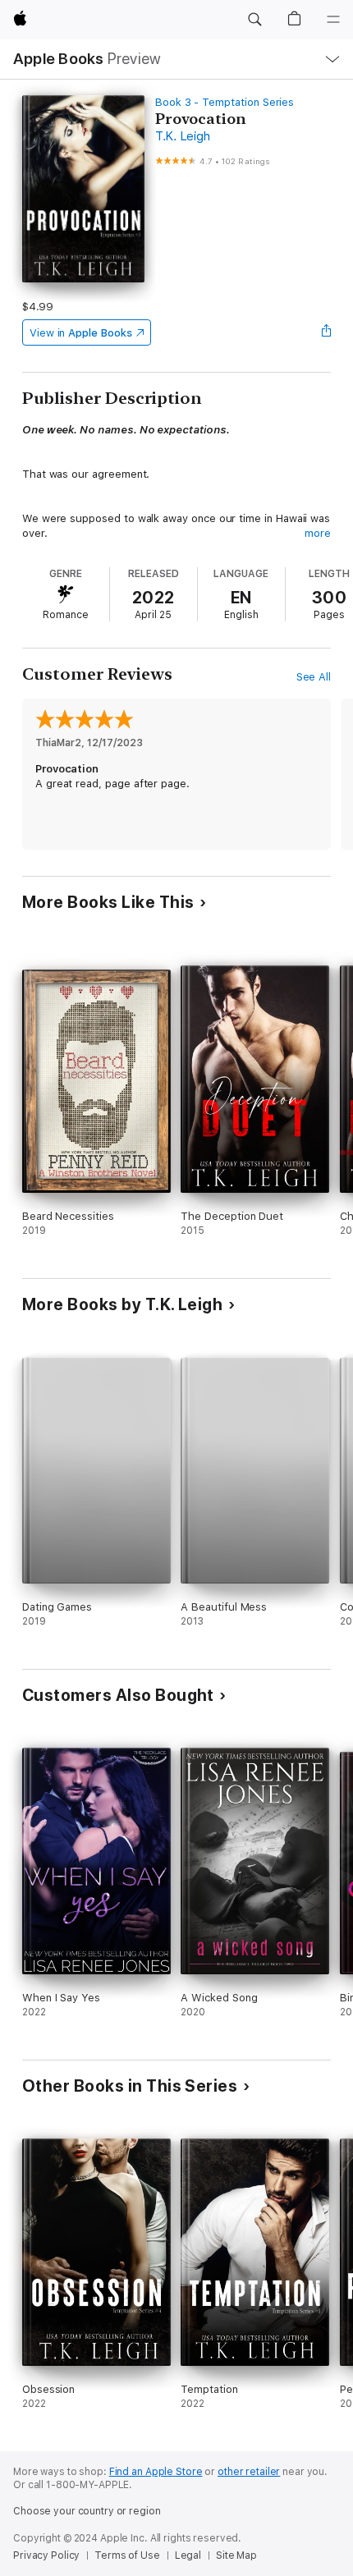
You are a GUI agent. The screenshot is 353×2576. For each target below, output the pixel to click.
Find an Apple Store (156, 2472)
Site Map (236, 2555)
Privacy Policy (46, 2555)
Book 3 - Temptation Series (225, 102)
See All (314, 677)
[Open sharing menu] (326, 332)
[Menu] (333, 20)
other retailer (249, 2472)
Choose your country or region (87, 2511)
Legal (188, 2555)
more (318, 533)
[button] (254, 20)
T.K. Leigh (183, 136)
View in (81, 333)
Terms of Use (127, 2555)
